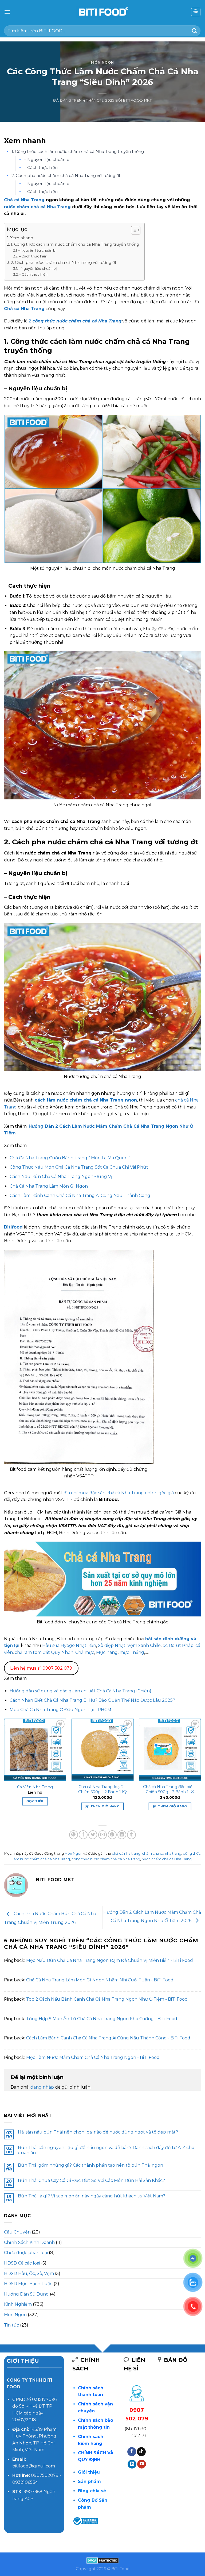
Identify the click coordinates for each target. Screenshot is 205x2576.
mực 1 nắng (132, 1652)
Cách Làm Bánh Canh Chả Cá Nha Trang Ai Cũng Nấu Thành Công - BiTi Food (108, 2038)
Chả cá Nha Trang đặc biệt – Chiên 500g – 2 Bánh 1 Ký (170, 1789)
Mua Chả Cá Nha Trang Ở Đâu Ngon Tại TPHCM (60, 1710)
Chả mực (85, 1652)
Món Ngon (102, 62)
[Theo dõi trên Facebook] (132, 2452)
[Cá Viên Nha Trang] (35, 1750)
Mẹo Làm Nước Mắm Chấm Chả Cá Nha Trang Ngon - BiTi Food (93, 2057)
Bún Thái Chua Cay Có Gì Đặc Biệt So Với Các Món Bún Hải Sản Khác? (91, 2180)
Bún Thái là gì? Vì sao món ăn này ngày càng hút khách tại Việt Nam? (92, 2196)
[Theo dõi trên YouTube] (142, 2464)
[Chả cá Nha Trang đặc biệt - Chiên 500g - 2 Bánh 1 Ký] (170, 1750)
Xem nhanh (22, 238)
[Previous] (4, 1769)
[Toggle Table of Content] (133, 230)
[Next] (201, 1769)
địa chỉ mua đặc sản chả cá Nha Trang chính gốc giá (119, 1493)
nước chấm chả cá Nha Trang (37, 207)
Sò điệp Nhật (112, 1645)
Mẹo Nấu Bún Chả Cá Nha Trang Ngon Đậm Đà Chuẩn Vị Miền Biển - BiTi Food (110, 1960)
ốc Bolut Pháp (178, 1645)
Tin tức (11, 2325)
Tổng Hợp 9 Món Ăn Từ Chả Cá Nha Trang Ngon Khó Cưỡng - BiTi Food (102, 2019)
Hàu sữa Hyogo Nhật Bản (69, 1645)
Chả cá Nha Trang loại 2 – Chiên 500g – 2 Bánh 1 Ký (102, 1789)
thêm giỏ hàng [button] (105, 1806)
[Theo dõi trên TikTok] (141, 2452)
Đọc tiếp (35, 1801)
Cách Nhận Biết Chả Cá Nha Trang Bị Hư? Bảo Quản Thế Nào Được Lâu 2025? (92, 1700)
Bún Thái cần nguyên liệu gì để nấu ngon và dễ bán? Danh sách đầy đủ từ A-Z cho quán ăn (106, 2150)
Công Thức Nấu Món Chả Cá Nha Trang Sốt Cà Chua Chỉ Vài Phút (79, 1167)
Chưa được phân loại (26, 2253)
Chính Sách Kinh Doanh (29, 2242)
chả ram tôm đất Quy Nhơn (44, 1652)
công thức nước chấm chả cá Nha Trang (106, 1859)
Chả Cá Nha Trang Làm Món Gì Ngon (49, 1186)
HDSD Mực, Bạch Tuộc (28, 2284)
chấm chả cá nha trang (162, 1853)
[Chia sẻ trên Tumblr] (131, 1835)
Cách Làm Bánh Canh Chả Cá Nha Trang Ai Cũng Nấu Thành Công (80, 1195)
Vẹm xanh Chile (144, 1645)
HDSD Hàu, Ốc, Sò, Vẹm (29, 2273)
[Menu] (7, 12)
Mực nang (107, 1652)
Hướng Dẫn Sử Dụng (26, 2294)
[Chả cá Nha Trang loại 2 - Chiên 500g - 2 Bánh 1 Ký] (102, 1750)
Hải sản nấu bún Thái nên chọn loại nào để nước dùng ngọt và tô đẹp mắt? (98, 2132)
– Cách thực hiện (41, 168)
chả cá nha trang (126, 1853)
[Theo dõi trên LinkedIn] (132, 2464)
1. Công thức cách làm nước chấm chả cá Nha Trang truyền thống (78, 151)
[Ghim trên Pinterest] (112, 1835)
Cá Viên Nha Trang (35, 1787)
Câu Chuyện (17, 2232)
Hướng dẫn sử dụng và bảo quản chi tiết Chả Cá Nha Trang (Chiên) (80, 1691)
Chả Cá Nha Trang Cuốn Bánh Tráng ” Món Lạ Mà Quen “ (70, 1158)
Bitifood (13, 1227)
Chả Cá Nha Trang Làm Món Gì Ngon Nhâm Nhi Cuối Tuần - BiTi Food (100, 1980)
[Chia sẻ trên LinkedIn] (122, 1835)
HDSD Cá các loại (22, 2263)
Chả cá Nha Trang (24, 200)
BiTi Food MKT (137, 100)
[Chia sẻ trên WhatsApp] (74, 1835)
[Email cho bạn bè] (103, 1835)
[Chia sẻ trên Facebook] (83, 1835)
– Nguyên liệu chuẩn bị (47, 159)
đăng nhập (42, 2087)
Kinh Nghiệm (18, 2304)
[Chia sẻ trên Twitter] (93, 1835)
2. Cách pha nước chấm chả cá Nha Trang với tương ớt (66, 176)
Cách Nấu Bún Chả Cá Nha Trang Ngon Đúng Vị (61, 1177)
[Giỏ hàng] (196, 12)
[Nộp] (195, 31)
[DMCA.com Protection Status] (103, 2560)
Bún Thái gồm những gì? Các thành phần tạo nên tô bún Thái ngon (90, 2165)
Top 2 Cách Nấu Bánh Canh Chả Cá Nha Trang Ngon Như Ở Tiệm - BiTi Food (107, 1999)
